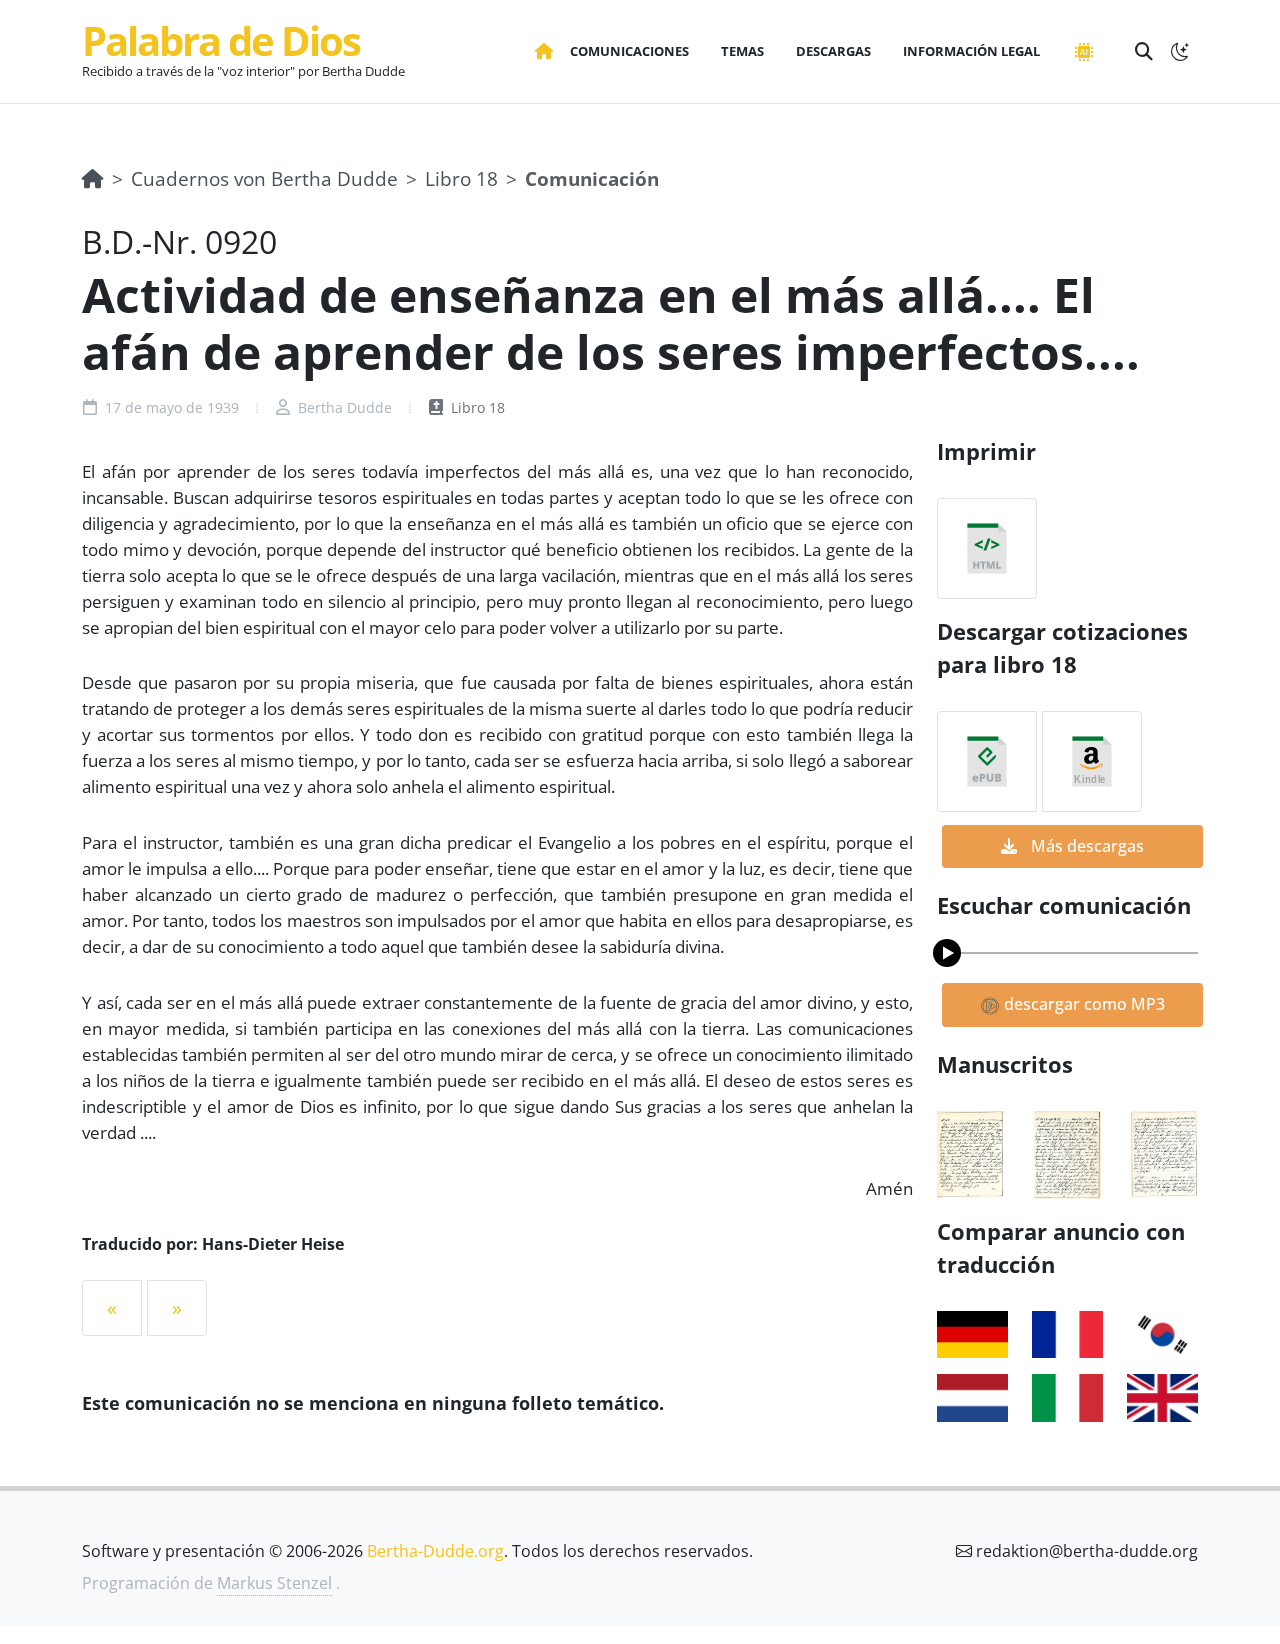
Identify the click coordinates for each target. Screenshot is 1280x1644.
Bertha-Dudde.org (435, 1551)
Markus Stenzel (274, 1583)
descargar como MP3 (1082, 1004)
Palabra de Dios (221, 40)
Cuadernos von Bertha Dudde (264, 178)
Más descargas (1085, 846)
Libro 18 (461, 178)
